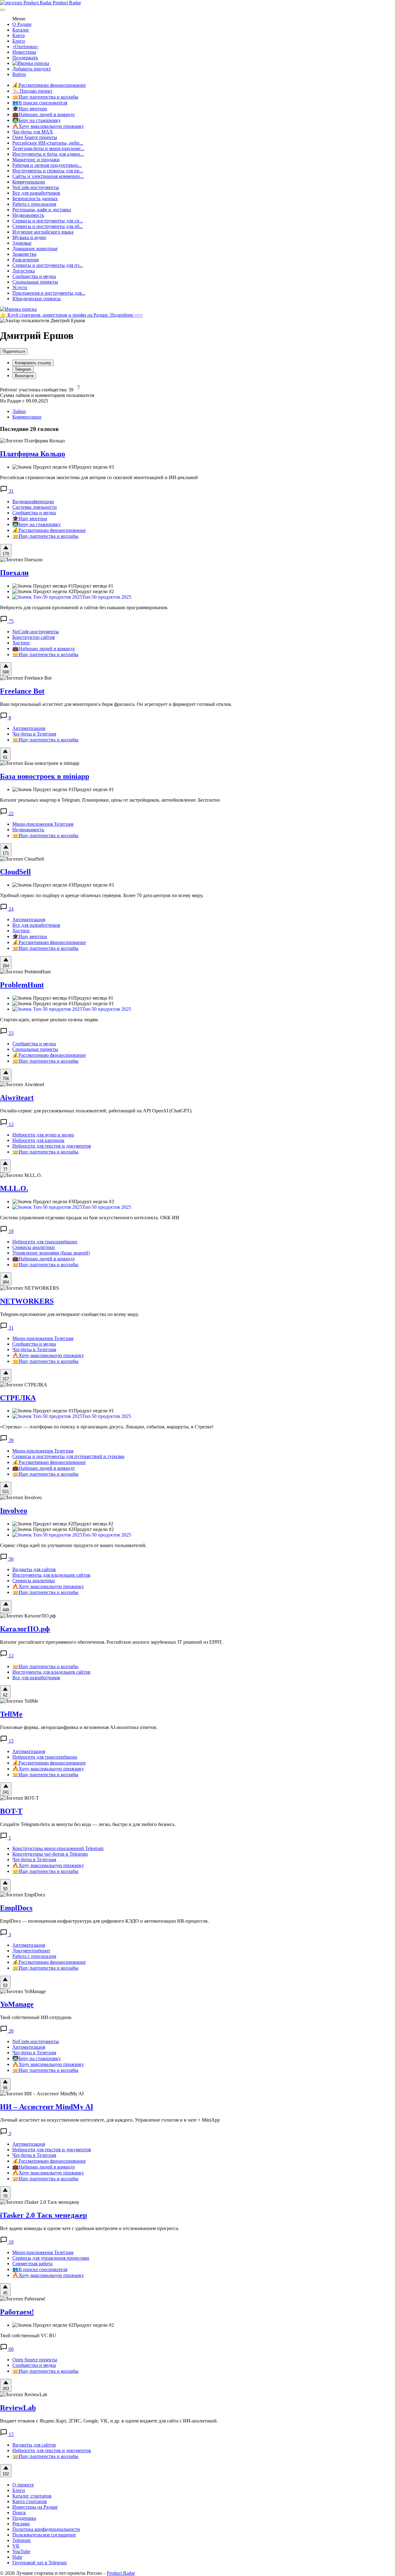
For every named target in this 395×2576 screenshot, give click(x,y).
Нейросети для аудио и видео (43, 1135)
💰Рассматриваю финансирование (49, 85)
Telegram (23, 369)
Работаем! (17, 2312)
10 (10, 2242)
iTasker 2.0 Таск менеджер (44, 2215)
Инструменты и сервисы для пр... (48, 171)
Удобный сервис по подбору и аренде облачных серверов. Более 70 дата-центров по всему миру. (102, 895)
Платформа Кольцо (33, 454)
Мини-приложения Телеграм (43, 824)
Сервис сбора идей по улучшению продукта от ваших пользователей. (73, 1545)
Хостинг (21, 643)
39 (10, 1440)
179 (6, 554)
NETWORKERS (27, 1301)
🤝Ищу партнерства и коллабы (45, 97)
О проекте (23, 2485)
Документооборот (31, 1951)
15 (10, 1741)
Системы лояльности (35, 507)
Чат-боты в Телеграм (34, 734)
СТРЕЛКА (18, 1398)
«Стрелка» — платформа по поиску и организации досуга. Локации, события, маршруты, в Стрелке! (107, 1427)
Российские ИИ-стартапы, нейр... (48, 143)
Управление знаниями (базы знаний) (51, 1253)
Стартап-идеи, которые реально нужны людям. (49, 1020)
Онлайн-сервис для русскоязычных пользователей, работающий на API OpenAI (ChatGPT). (96, 1111)
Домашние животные (35, 249)
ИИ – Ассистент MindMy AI (47, 2107)
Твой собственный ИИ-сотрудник (36, 2017)
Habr (17, 2557)
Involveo (14, 1511)
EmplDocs (16, 1908)
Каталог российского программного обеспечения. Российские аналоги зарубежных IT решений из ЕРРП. (111, 1642)
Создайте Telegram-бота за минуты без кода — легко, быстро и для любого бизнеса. (88, 1824)
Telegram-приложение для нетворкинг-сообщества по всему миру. (69, 1314)
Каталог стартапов (32, 2496)
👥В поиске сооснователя (40, 103)
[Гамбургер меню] (2, 10)
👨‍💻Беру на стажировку (37, 120)
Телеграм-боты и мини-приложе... (48, 148)
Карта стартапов (30, 2501)
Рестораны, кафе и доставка (42, 210)
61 (5, 757)
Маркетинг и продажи (36, 160)
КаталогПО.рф (25, 1629)
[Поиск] (31, 63)
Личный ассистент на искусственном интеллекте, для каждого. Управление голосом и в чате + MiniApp (110, 2120)
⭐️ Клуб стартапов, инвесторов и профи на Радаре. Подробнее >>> (71, 315)
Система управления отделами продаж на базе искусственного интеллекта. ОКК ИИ (90, 1218)
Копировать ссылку (33, 363)
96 (5, 2088)
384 (6, 1282)
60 (10, 2349)
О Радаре (22, 24)
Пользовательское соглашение (44, 2535)
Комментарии (27, 417)
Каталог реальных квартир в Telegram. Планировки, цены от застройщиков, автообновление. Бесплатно (110, 800)
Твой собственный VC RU (28, 2336)
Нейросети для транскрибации (45, 1242)
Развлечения (25, 260)
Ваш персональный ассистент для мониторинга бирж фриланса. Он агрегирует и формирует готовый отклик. (116, 704)
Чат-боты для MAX (33, 132)
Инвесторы (24, 52)
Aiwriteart (17, 1098)
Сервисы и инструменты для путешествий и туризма (68, 1456)
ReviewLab (18, 2408)
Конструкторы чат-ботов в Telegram (50, 1854)
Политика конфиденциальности (46, 2529)
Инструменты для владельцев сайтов (51, 1575)
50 (5, 1889)
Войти (19, 74)
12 (10, 1124)
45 (5, 2293)
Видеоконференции (33, 502)
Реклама (21, 2524)
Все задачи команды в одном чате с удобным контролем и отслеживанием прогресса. (90, 2228)
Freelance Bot (22, 691)
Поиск (19, 2513)
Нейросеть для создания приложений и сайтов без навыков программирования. (84, 607)
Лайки (19, 411)
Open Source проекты (35, 137)
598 (6, 672)
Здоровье (22, 243)
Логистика (24, 271)
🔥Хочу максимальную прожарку (48, 126)
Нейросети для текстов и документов (52, 1146)
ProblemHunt (22, 985)
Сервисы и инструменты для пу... (48, 265)
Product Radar (66, 3)
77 (5, 1169)
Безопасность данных (35, 198)
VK (16, 2546)
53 (10, 1033)
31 (10, 491)
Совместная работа (32, 2264)
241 (6, 1792)
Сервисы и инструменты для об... (48, 226)
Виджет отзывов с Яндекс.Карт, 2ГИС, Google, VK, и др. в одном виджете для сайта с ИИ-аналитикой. (109, 2421)
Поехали (14, 573)
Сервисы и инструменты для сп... (48, 221)
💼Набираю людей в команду (44, 114)
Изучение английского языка (43, 232)
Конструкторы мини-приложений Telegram (58, 1848)
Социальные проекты (35, 282)
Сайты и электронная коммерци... (48, 176)
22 (10, 814)
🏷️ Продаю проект (32, 91)
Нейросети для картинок (38, 1140)
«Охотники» (25, 46)
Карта (19, 35)
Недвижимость (28, 215)
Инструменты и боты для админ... (48, 154)
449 (6, 1610)
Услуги (20, 287)
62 (5, 1695)
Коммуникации (29, 182)
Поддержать (25, 58)
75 (10, 621)
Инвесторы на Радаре (35, 2507)
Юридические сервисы (37, 299)
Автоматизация (29, 728)
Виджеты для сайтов (34, 1569)
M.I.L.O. (14, 1188)
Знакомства (24, 254)
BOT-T (11, 1811)
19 (10, 1231)
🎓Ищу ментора (30, 109)
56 (10, 1559)
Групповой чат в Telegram (39, 2563)
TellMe (11, 1714)
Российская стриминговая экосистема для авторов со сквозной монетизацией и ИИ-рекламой (99, 477)
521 (6, 1492)
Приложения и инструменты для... (49, 293)
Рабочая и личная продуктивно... (47, 165)
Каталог (21, 30)
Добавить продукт (32, 69)
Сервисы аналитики (34, 1247)
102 (6, 2474)
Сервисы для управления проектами (51, 2258)
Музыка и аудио (29, 237)
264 (6, 966)
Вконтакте (24, 376)
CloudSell (15, 872)
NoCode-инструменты (36, 187)
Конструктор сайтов (34, 637)
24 (10, 909)
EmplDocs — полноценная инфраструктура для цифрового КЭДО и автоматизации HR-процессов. (104, 1921)
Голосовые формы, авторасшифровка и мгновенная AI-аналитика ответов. (79, 1727)
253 (6, 2389)
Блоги (19, 41)
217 (6, 1379)
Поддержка (24, 2518)
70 (5, 2196)
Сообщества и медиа (34, 276)
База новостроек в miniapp (45, 776)
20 (10, 2031)
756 (6, 1079)
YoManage (17, 2004)
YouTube (21, 2551)
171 (6, 853)
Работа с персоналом (34, 204)
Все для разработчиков (36, 193)
